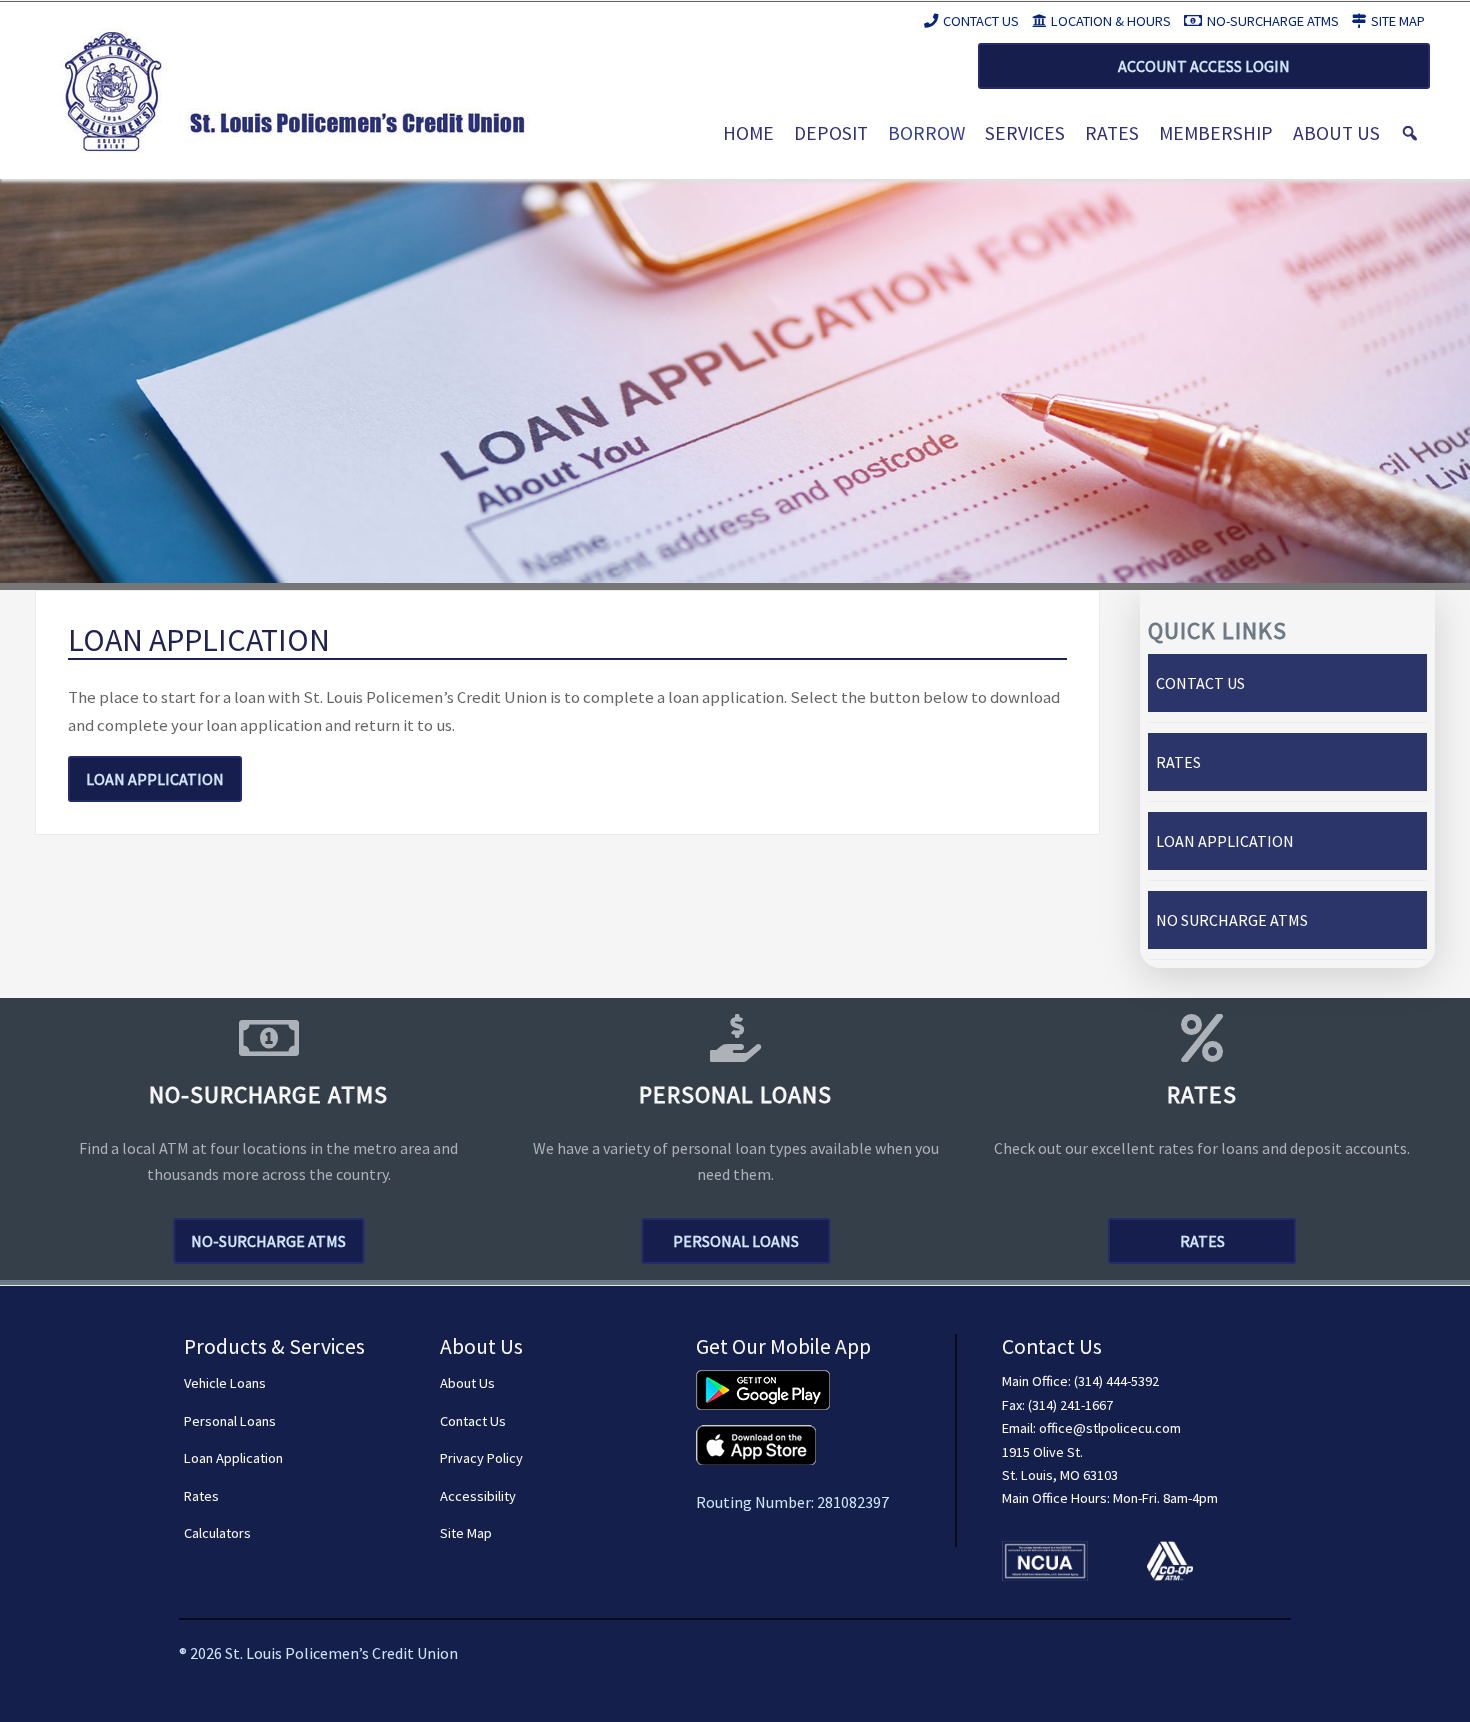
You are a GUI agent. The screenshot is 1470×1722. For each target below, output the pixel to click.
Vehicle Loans (225, 1383)
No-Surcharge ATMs (1273, 21)
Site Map (1398, 21)
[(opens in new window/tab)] (763, 1381)
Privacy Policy (481, 1458)
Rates (1112, 133)
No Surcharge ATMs (1232, 920)
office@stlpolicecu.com (1110, 1428)
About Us (1336, 133)
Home (748, 133)
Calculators (217, 1533)
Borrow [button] (926, 133)
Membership (1216, 133)
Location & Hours (1111, 21)
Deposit (831, 133)
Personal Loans (736, 1241)
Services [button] (1025, 133)
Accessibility (478, 1496)
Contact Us (981, 21)
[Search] (1410, 133)
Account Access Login (1204, 66)
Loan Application (155, 779)
